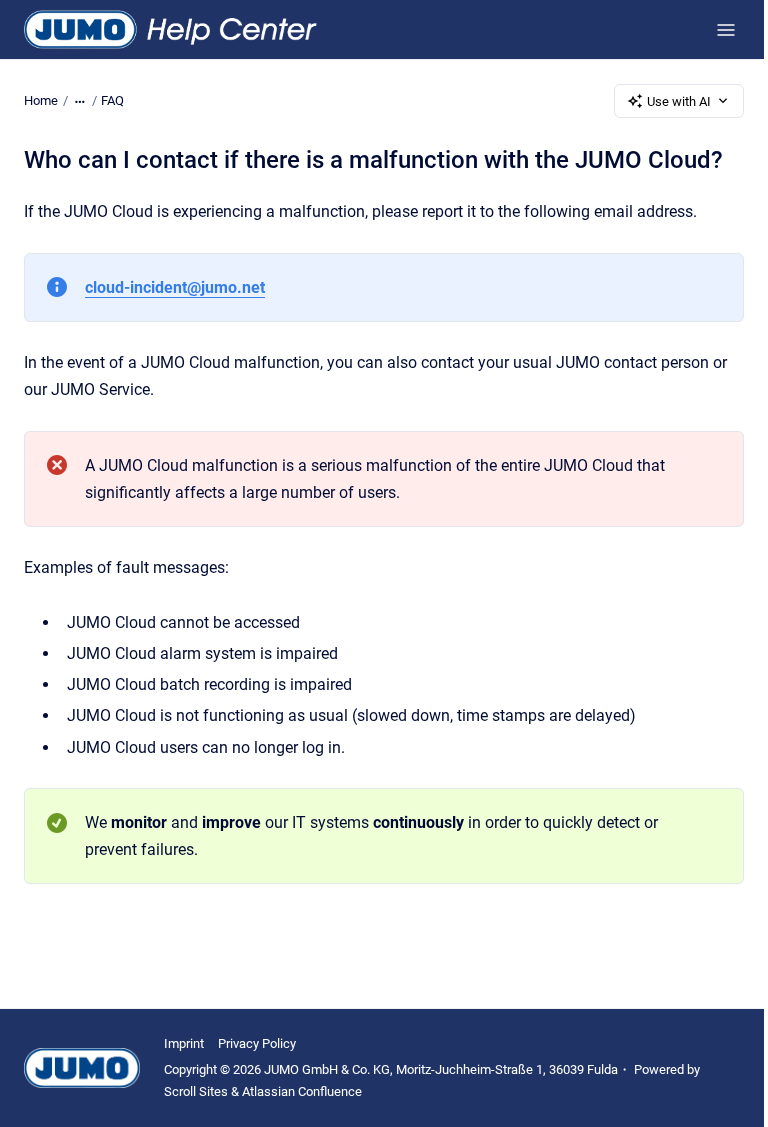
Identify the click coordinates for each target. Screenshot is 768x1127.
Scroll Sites (196, 1091)
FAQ (112, 100)
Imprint (184, 1043)
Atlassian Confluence (302, 1091)
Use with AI (679, 101)
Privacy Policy (257, 1043)
